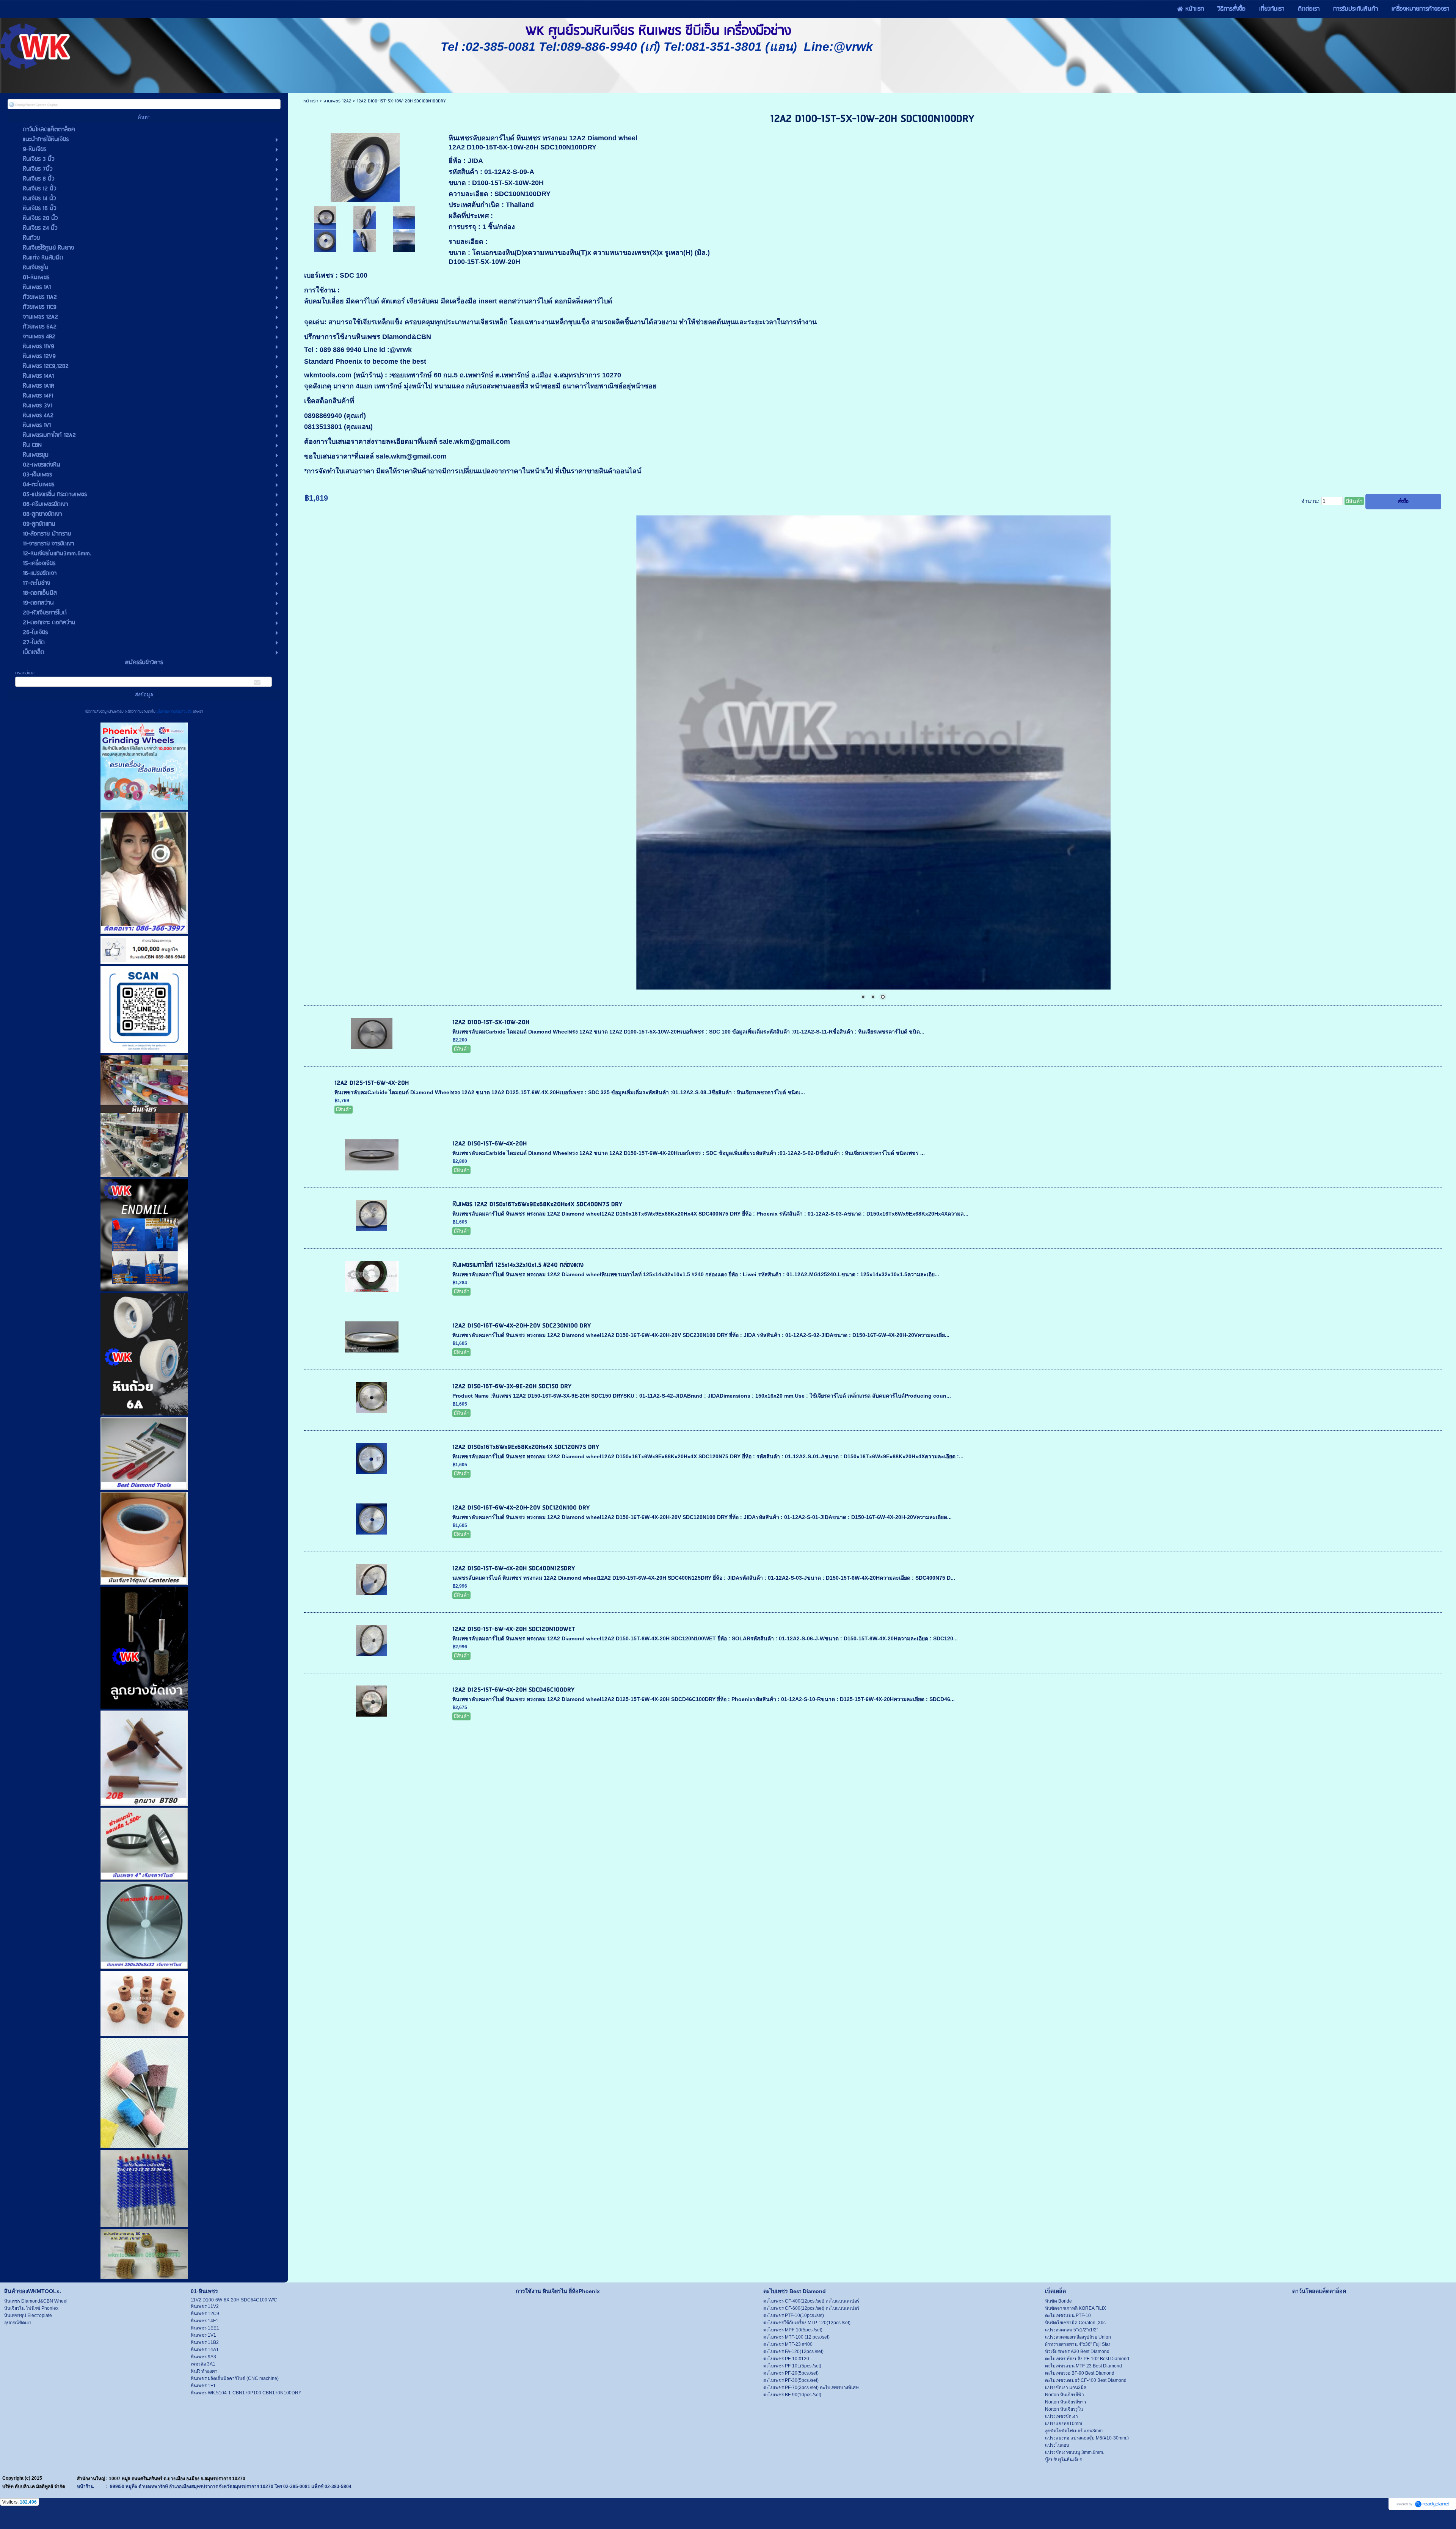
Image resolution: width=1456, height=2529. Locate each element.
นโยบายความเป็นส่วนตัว (174, 712)
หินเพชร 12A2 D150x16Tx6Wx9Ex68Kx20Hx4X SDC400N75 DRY (537, 1204)
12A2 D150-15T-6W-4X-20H (490, 1144)
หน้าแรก (311, 101)
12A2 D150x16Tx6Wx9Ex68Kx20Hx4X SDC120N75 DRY (526, 1447)
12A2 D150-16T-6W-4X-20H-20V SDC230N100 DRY (522, 1326)
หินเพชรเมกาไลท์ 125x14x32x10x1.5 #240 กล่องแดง (518, 1265)
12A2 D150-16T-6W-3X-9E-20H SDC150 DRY (512, 1386)
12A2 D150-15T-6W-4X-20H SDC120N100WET (514, 1629)
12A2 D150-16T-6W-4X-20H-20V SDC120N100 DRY (521, 1508)
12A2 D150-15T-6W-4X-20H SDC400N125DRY (514, 1568)
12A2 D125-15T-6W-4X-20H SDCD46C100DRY (513, 1690)
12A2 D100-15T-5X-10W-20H (491, 1022)
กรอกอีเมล (25, 673)
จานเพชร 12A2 (338, 101)
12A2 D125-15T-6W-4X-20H (372, 1083)
